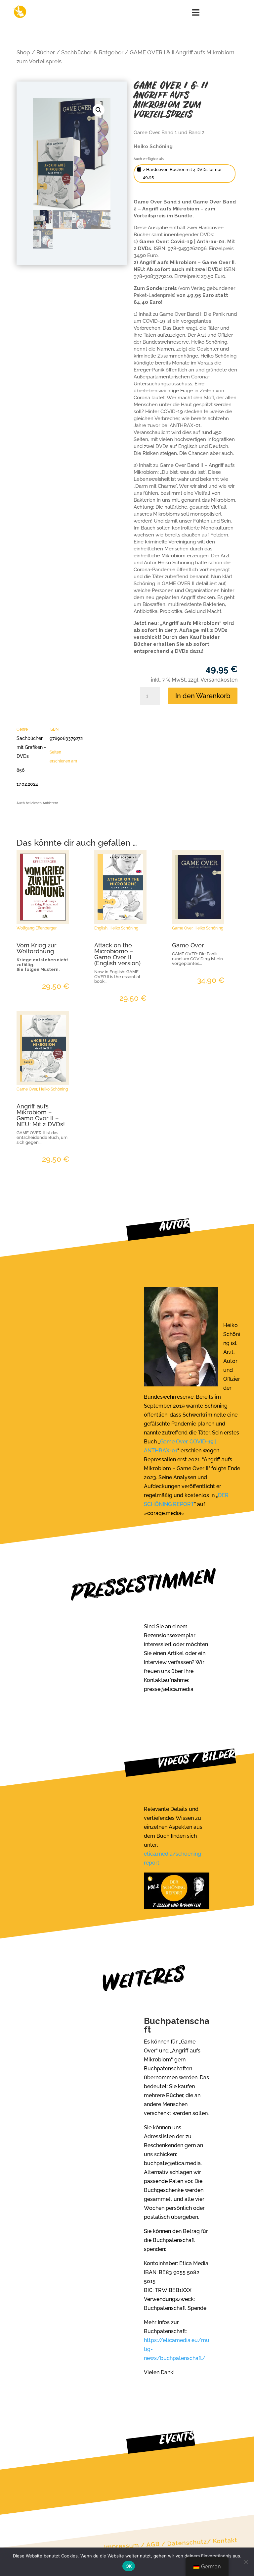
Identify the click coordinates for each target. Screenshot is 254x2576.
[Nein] (246, 2562)
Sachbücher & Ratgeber (92, 52)
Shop (23, 52)
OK (129, 2566)
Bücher (46, 52)
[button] (99, 110)
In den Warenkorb (203, 696)
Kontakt (225, 2541)
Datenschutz (187, 2543)
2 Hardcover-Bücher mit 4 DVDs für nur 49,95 (182, 173)
